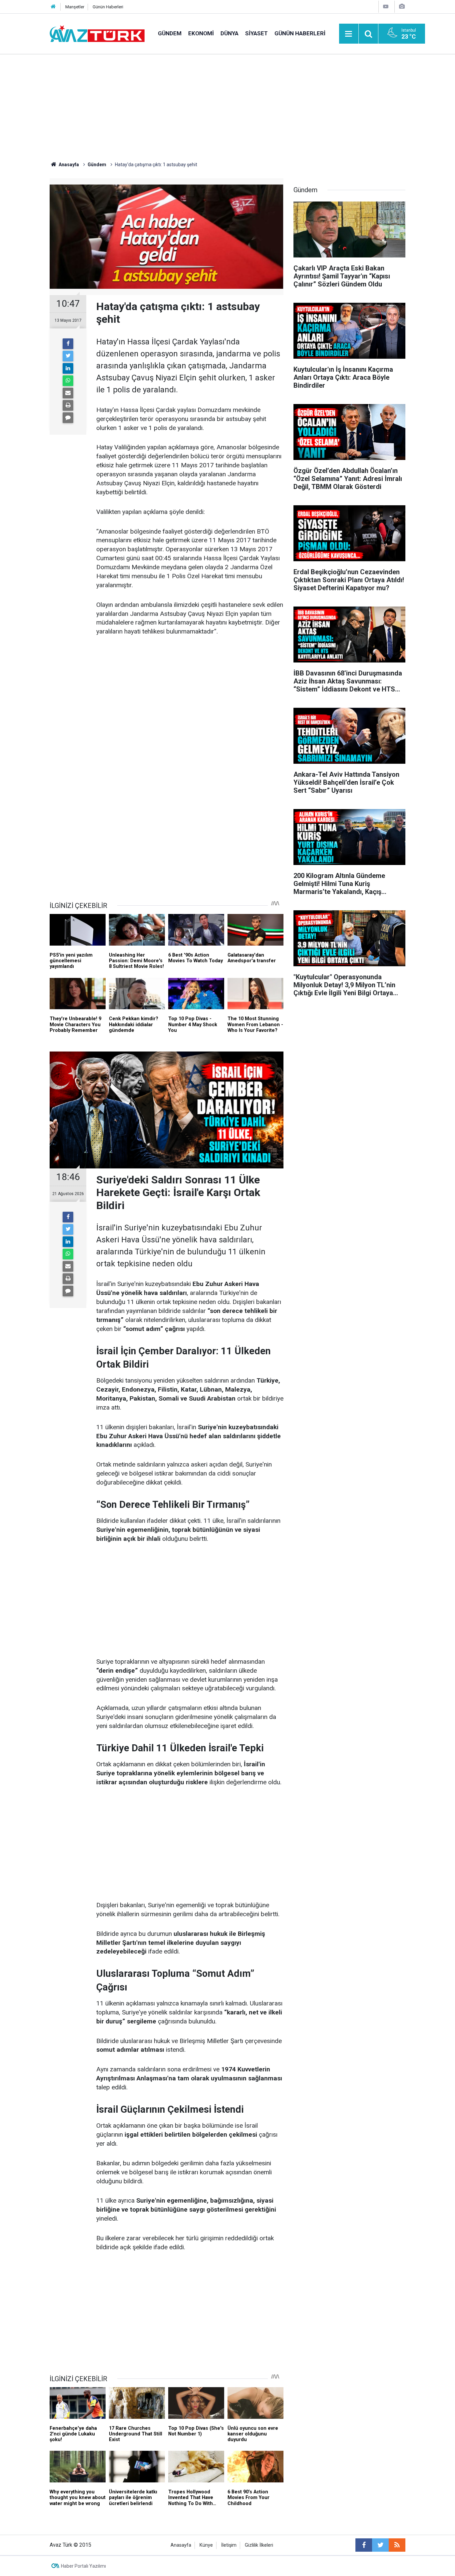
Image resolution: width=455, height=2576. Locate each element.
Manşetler (75, 7)
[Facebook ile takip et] (364, 2545)
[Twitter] (68, 356)
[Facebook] (68, 344)
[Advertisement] (227, 105)
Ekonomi (201, 33)
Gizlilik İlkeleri (259, 2545)
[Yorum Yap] (68, 418)
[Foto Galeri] (402, 6)
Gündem (170, 33)
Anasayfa (181, 2545)
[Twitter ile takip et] (380, 2545)
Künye (206, 2545)
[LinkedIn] (68, 368)
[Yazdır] (68, 405)
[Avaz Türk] (97, 33)
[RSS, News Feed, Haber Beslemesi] (397, 2545)
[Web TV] (386, 6)
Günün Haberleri (108, 7)
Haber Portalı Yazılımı (83, 2566)
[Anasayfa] (53, 7)
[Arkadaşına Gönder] (68, 393)
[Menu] (349, 34)
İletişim (229, 2545)
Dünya (229, 33)
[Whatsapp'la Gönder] (68, 381)
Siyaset (256, 33)
